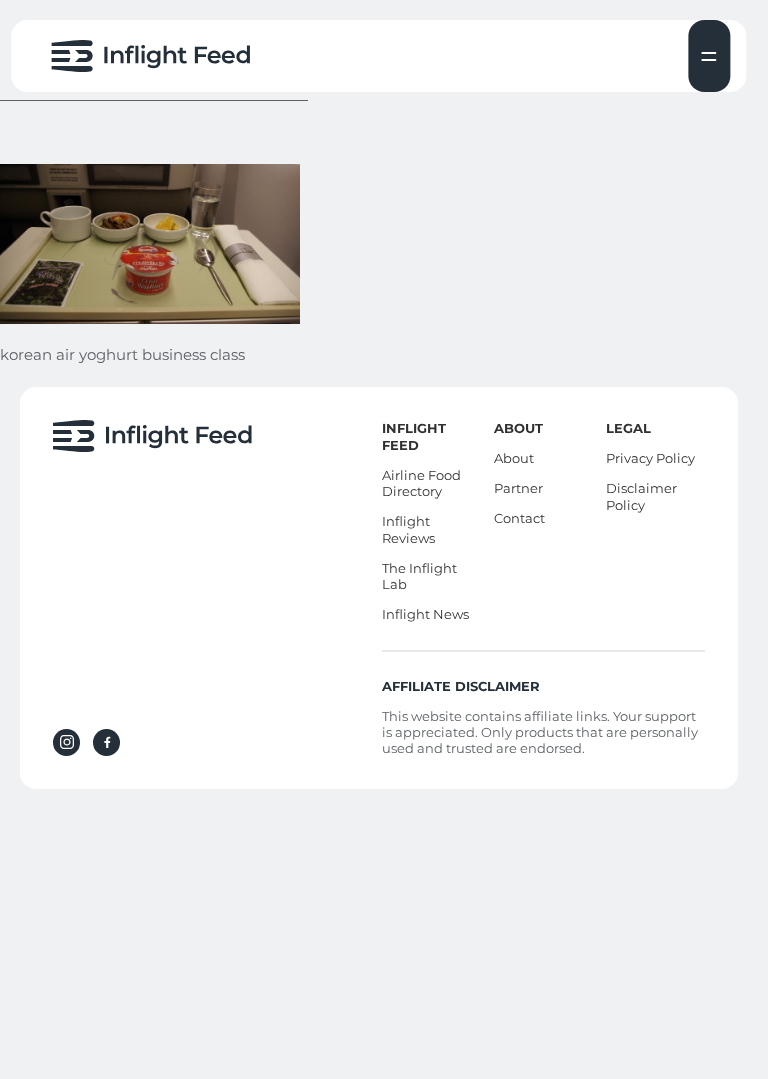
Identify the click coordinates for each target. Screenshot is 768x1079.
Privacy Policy (650, 458)
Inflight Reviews (408, 529)
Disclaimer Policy (641, 496)
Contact (519, 518)
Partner (518, 488)
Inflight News (425, 614)
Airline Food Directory (421, 483)
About (514, 458)
